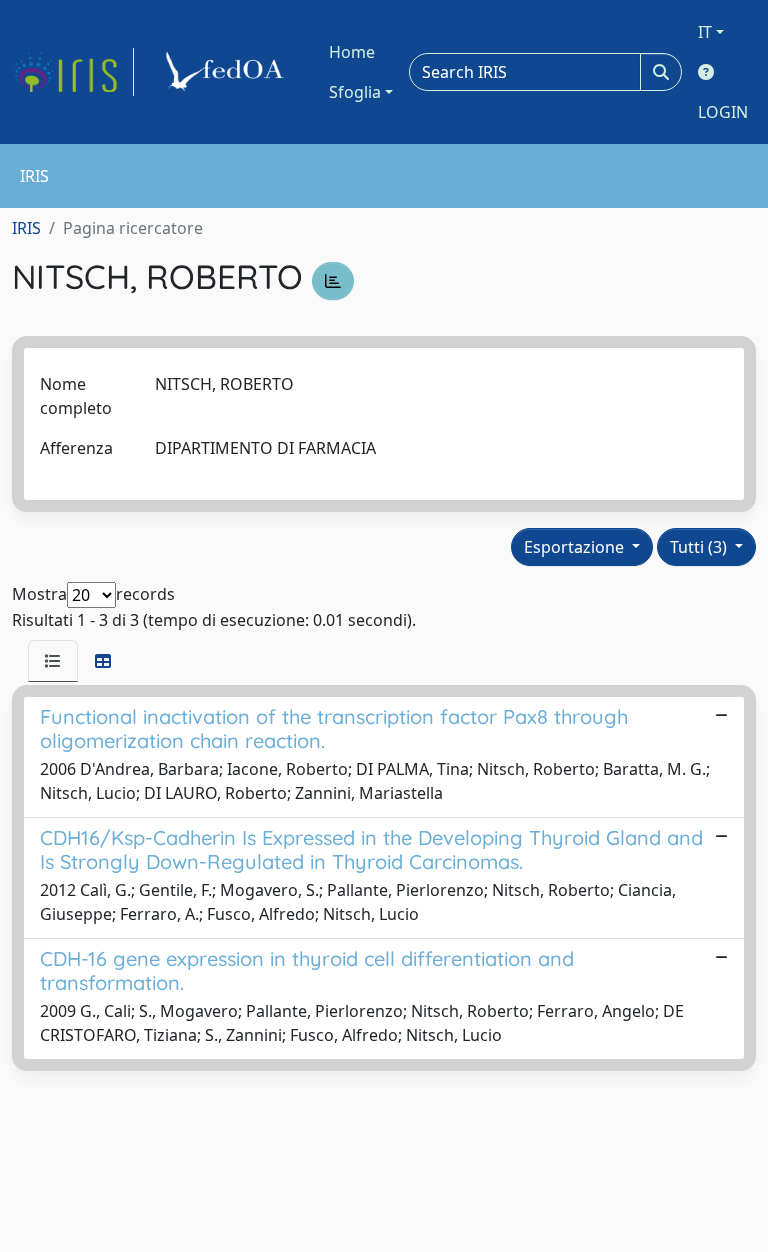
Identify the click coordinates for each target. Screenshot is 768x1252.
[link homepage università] (228, 72)
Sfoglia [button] (355, 92)
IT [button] (705, 32)
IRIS (26, 228)
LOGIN (723, 112)
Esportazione (576, 547)
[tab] (53, 661)
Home (352, 52)
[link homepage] (73, 72)
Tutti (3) (700, 547)
